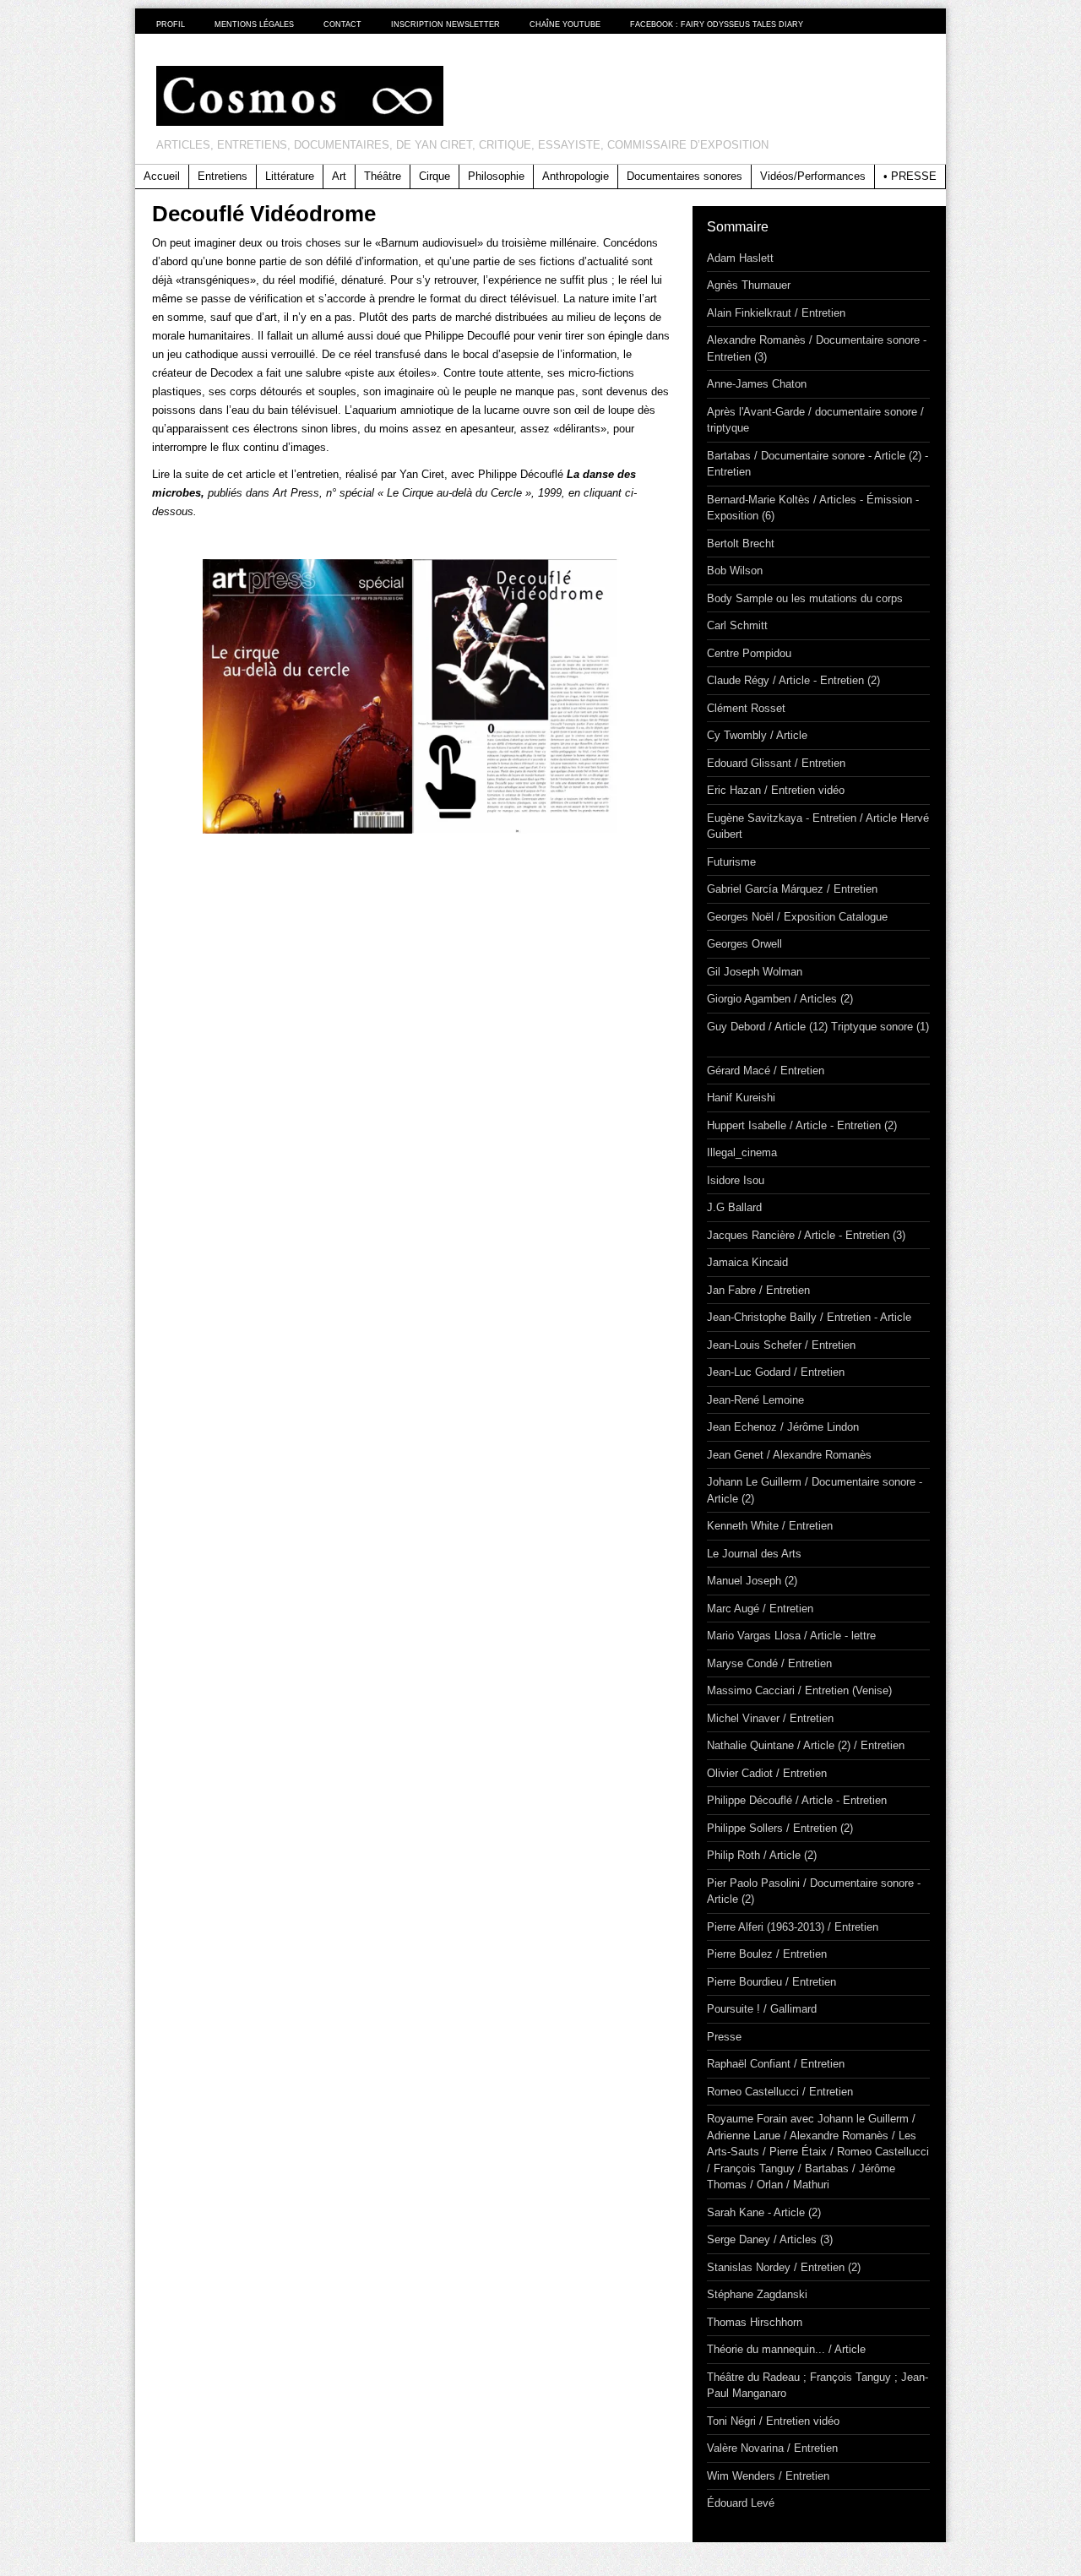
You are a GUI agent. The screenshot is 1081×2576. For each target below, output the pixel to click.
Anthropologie (576, 176)
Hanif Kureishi (741, 1098)
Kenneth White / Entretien (770, 1526)
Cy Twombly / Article (757, 735)
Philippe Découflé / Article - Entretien (302, 886)
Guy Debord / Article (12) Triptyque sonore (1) (818, 1027)
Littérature (290, 176)
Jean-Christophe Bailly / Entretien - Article (809, 1317)
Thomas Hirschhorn (755, 2322)
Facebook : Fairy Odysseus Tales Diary (717, 24)
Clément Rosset (746, 708)
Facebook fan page (928, 24)
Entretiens (223, 176)
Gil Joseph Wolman (755, 972)
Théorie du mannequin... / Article (786, 2349)
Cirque (435, 176)
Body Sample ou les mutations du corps (805, 598)
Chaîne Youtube (565, 24)
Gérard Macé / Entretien (766, 1071)
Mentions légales (254, 24)
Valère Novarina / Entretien (772, 2448)
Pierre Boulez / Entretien (767, 1954)
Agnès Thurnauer (749, 285)
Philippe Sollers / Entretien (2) (780, 1828)
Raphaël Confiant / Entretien (776, 2064)
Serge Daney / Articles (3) (770, 2239)
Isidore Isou (736, 1180)
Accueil (162, 176)
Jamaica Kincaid (747, 1262)
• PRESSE (910, 176)
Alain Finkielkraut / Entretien (776, 313)
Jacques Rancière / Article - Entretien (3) (806, 1235)
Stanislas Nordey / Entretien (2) (784, 2267)
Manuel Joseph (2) (752, 1581)
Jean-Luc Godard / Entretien (776, 1372)
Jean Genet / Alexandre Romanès (789, 1455)
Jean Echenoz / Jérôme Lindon (783, 1427)
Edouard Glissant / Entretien (776, 763)
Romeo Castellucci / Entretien (780, 2092)
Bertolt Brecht (741, 543)
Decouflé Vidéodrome (264, 214)
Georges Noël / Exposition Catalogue (797, 917)
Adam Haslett (740, 258)
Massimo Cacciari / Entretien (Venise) (799, 1690)
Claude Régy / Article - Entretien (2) (793, 680)
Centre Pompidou (749, 653)
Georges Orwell (744, 944)
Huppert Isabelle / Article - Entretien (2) (802, 1125)
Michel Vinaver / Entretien (770, 1718)
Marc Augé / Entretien (760, 1609)
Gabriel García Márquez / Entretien (792, 889)
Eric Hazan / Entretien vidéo (776, 790)
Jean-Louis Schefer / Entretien (781, 1345)
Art (339, 176)
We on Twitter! (870, 24)
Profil (171, 24)
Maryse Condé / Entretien (769, 1663)
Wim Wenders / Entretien (768, 2476)
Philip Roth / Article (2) (762, 1855)
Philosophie (496, 176)
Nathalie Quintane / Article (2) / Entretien (806, 1745)
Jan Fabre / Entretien (758, 1290)
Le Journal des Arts (754, 1554)
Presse (724, 2037)
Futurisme (731, 862)
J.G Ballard (734, 1207)
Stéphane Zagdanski (757, 2294)
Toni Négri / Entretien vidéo (773, 2421)
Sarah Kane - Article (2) (764, 2212)
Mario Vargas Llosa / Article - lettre (791, 1636)
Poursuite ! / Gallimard (762, 2009)
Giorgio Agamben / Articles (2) (780, 999)
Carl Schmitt (737, 625)
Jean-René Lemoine (755, 1400)
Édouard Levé (741, 2503)
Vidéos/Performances (813, 176)
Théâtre (383, 176)
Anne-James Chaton (757, 384)
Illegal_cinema (742, 1152)
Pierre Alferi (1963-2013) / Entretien (793, 1927)
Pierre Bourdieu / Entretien (771, 1982)
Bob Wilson (735, 571)
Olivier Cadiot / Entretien (767, 1773)
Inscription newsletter (445, 24)
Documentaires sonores (684, 176)
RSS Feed (899, 24)
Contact (342, 24)
